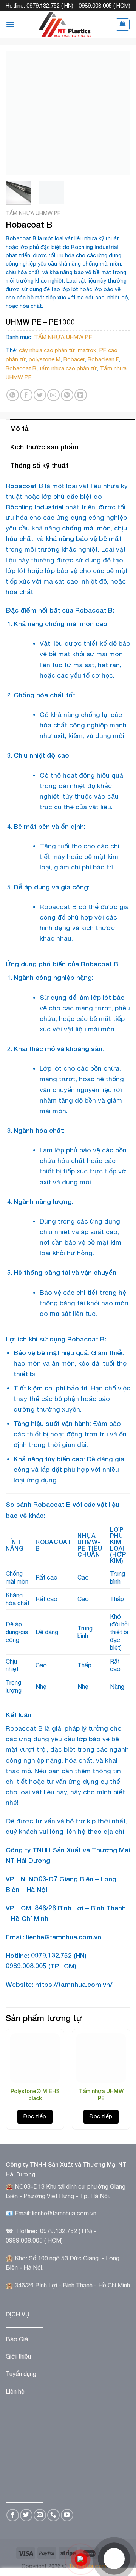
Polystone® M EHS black (35, 2094)
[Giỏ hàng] (123, 24)
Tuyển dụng (21, 2374)
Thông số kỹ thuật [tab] (39, 465)
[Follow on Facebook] (13, 2515)
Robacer (74, 359)
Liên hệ (15, 2391)
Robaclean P (103, 359)
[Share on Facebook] (26, 395)
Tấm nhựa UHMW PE (101, 2094)
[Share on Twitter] (40, 395)
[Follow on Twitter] (26, 2515)
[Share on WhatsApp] (13, 395)
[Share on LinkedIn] (81, 395)
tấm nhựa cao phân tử (68, 368)
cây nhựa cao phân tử (47, 350)
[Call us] (53, 2515)
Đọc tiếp (35, 2116)
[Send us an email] (40, 2515)
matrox (87, 350)
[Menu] (10, 24)
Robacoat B (21, 368)
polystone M (45, 359)
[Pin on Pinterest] (67, 395)
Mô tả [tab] (19, 428)
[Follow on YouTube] (67, 2515)
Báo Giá (17, 2339)
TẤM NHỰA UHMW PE (33, 213)
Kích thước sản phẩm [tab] (44, 447)
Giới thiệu (18, 2356)
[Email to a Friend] (53, 395)
